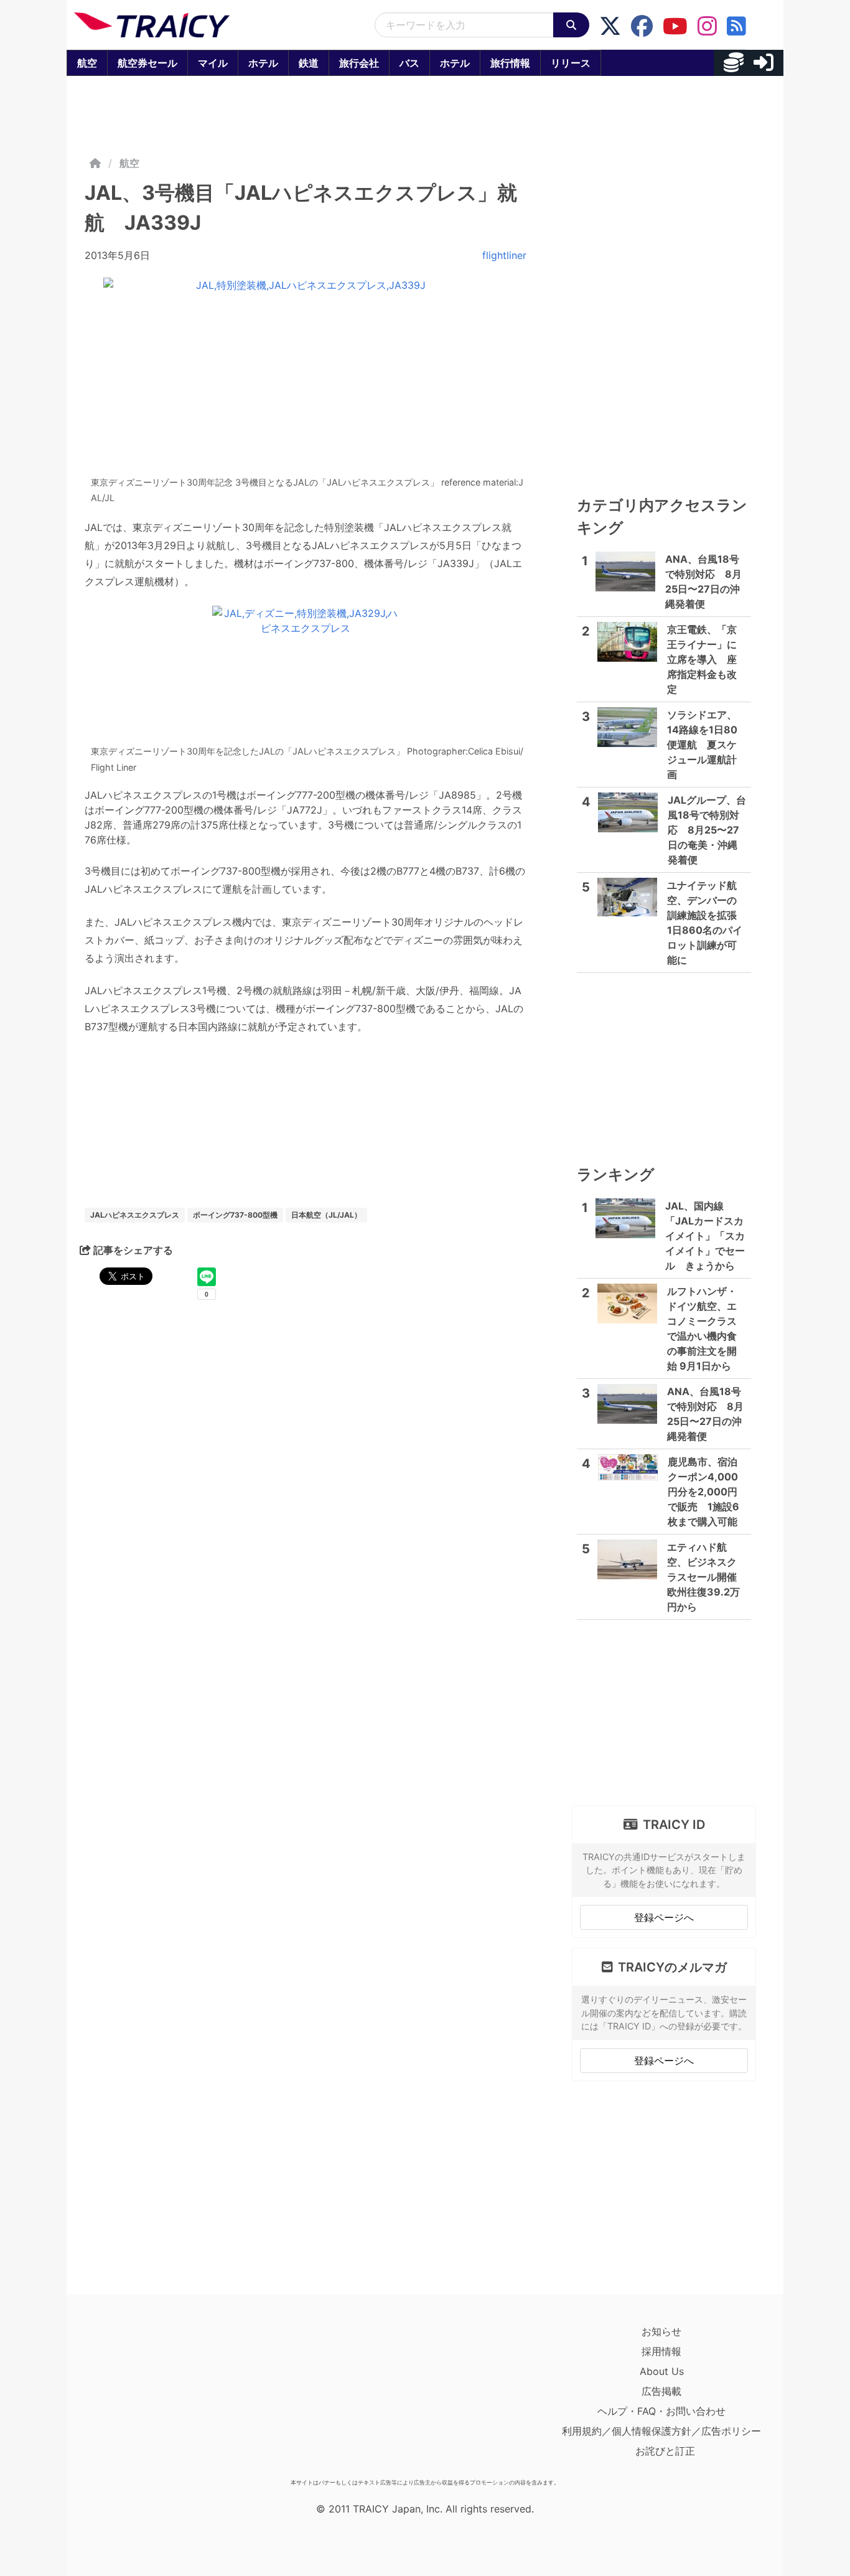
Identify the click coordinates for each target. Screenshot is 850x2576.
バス (409, 63)
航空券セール (147, 63)
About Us (662, 2371)
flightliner (504, 255)
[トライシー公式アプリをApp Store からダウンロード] (147, 2397)
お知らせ (661, 2331)
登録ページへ (664, 1917)
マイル (213, 63)
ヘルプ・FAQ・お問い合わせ (661, 2411)
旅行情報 (510, 63)
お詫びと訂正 (665, 2451)
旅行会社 (359, 63)
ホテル (263, 63)
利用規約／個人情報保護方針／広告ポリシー (661, 2431)
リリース (571, 63)
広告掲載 (661, 2391)
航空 (87, 63)
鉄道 (309, 63)
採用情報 (661, 2351)
